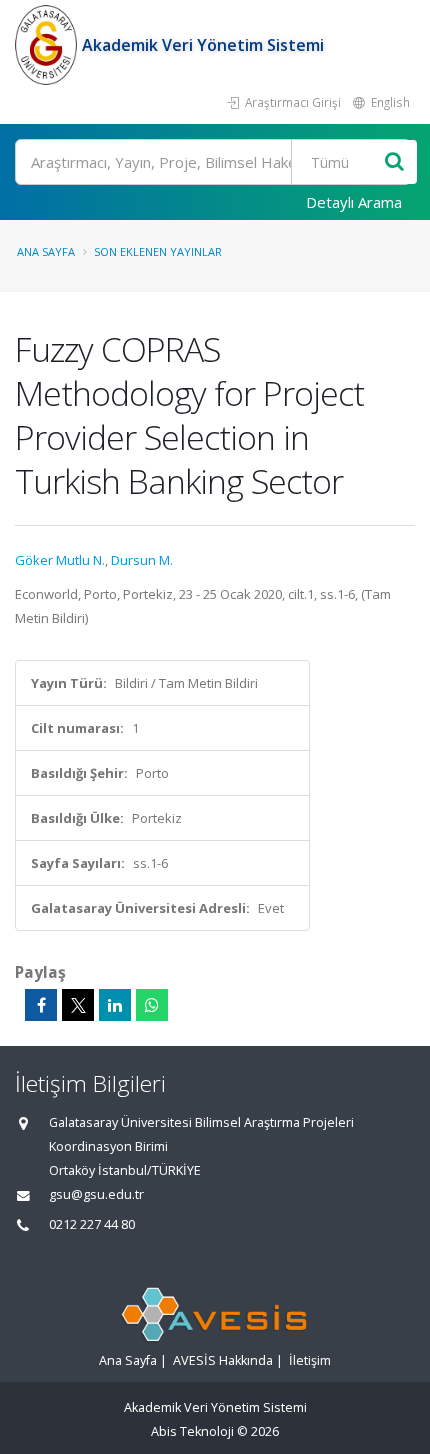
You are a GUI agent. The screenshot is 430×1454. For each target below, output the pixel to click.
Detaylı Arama (354, 202)
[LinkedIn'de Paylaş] (115, 1005)
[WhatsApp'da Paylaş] (152, 1005)
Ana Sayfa (46, 251)
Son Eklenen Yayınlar (158, 251)
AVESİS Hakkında (223, 1360)
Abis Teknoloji (192, 1431)
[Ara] (394, 162)
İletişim (310, 1360)
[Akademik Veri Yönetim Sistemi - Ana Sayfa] (48, 45)
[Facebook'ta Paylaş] (41, 1005)
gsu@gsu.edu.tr (96, 1194)
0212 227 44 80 (92, 1224)
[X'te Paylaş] (78, 1005)
